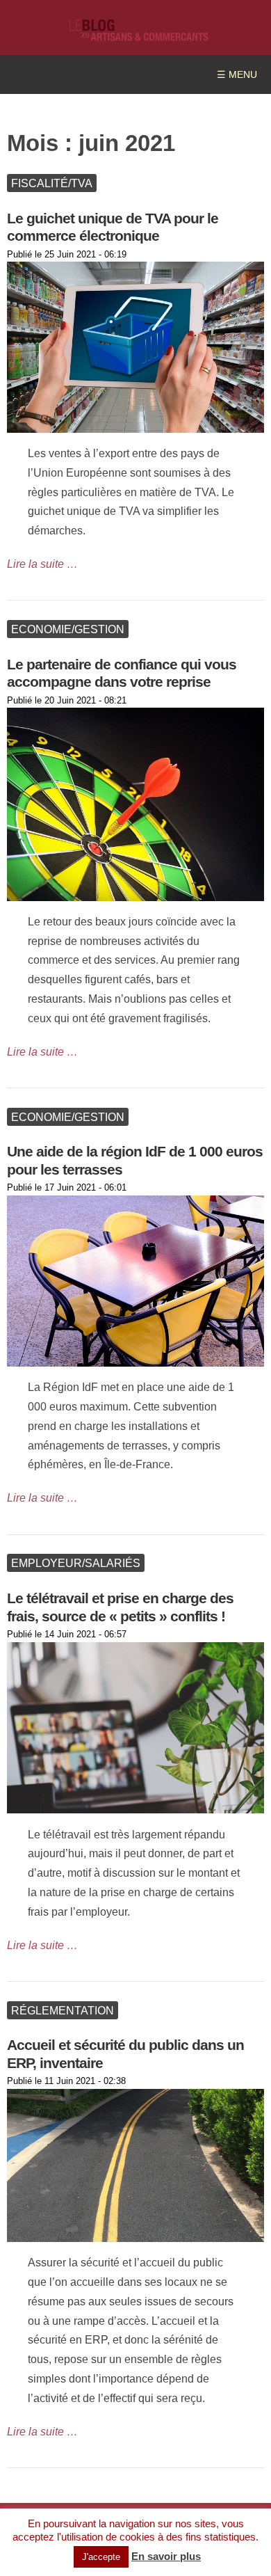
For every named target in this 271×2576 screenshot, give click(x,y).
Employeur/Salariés (76, 1563)
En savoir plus (166, 2556)
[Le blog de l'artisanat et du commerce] (139, 34)
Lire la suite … (42, 564)
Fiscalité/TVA (52, 183)
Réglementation (63, 2010)
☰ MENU (237, 75)
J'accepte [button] (101, 2557)
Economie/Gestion (68, 629)
